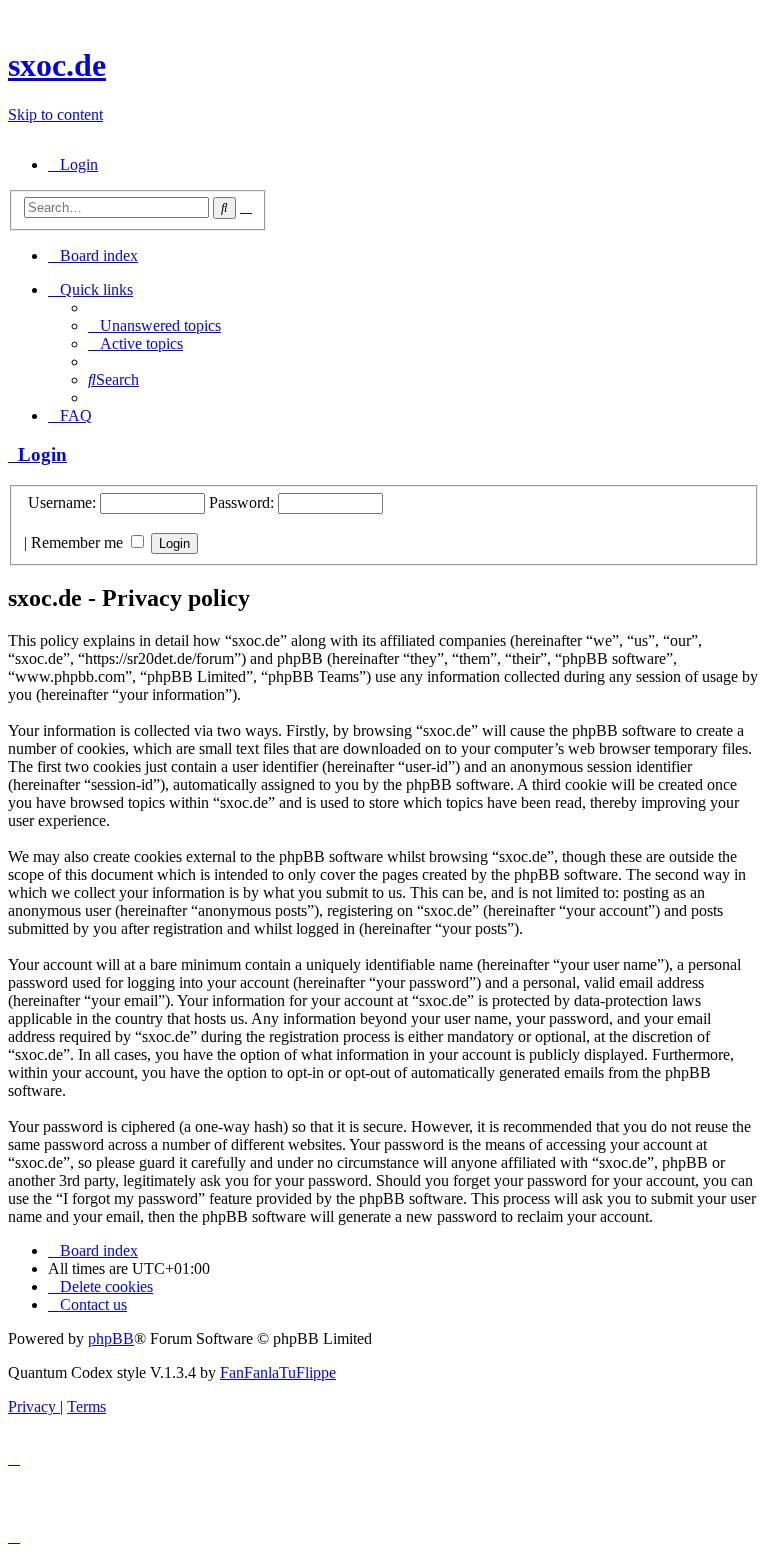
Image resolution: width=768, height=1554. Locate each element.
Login (37, 454)
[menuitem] (73, 164)
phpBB (111, 1338)
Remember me (79, 542)
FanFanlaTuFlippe (278, 1372)
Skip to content (55, 114)
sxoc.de (57, 65)
